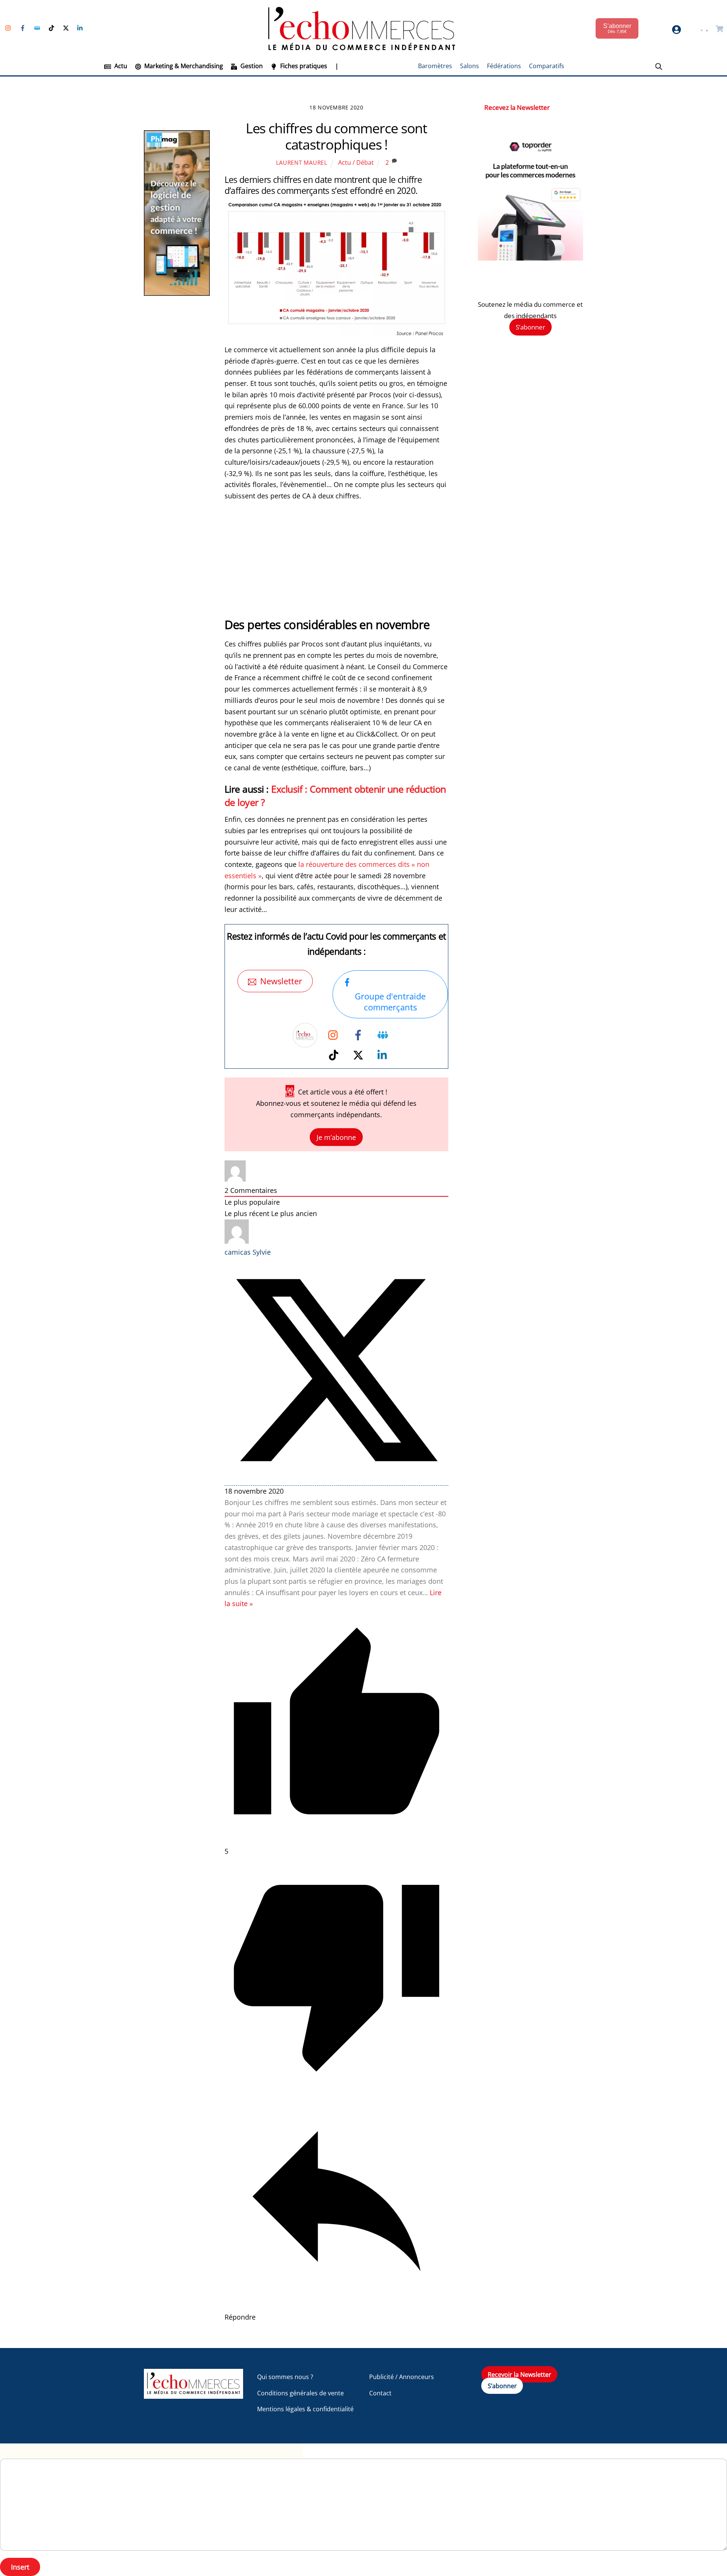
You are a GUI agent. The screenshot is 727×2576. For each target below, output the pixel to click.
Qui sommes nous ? (285, 2377)
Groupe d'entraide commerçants (390, 1002)
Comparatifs (547, 66)
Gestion (251, 66)
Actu (120, 66)
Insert (20, 2567)
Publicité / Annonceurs (402, 2377)
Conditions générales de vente (300, 2393)
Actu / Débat (356, 162)
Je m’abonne (336, 1137)
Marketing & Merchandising (183, 66)
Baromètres (435, 66)
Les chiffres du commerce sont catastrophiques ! (337, 136)
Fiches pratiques (303, 66)
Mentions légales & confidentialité (305, 2409)
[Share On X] (337, 1480)
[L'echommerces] (193, 2395)
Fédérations (504, 66)
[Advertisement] (337, 564)
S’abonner (530, 327)
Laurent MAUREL (302, 162)
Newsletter (281, 981)
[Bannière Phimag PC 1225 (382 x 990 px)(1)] (177, 293)
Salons (470, 66)
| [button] (337, 66)
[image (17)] (530, 258)
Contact (380, 2393)
